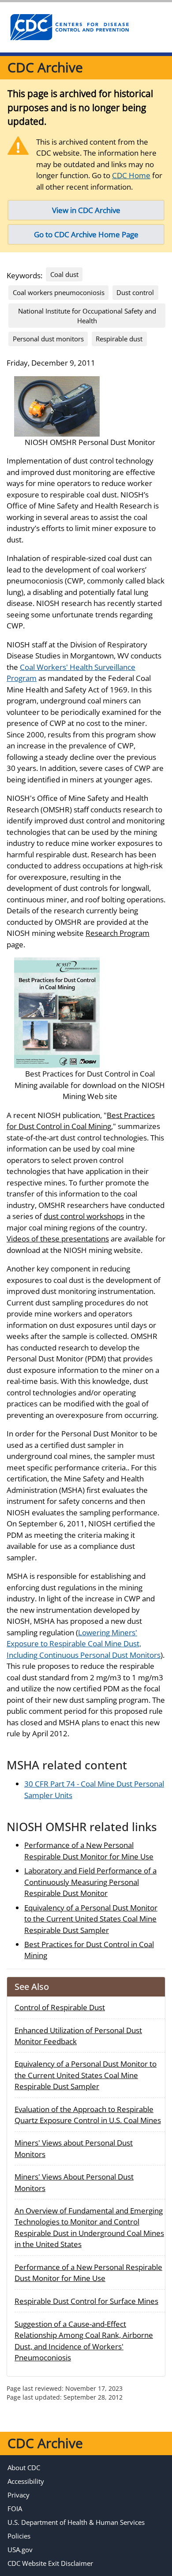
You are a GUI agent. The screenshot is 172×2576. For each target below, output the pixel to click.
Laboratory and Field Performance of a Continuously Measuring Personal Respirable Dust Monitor (90, 1882)
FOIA (15, 2509)
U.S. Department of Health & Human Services (76, 2522)
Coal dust (64, 274)
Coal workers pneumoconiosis (59, 292)
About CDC (24, 2468)
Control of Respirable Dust (60, 2007)
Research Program (118, 933)
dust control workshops (84, 1216)
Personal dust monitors (48, 339)
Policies (19, 2536)
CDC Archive (45, 67)
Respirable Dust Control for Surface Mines (86, 2301)
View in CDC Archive (86, 210)
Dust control (135, 292)
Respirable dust (119, 339)
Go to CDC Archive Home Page (86, 234)
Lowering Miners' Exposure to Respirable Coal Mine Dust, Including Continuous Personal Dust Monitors (84, 1644)
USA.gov (20, 2550)
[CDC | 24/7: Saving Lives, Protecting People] (69, 27)
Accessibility (26, 2481)
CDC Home (131, 175)
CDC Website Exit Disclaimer (50, 2563)
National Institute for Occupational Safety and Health (87, 316)
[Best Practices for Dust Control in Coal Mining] (57, 1012)
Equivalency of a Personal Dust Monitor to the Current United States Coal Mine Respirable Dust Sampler (91, 1919)
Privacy (19, 2495)
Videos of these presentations (58, 1239)
